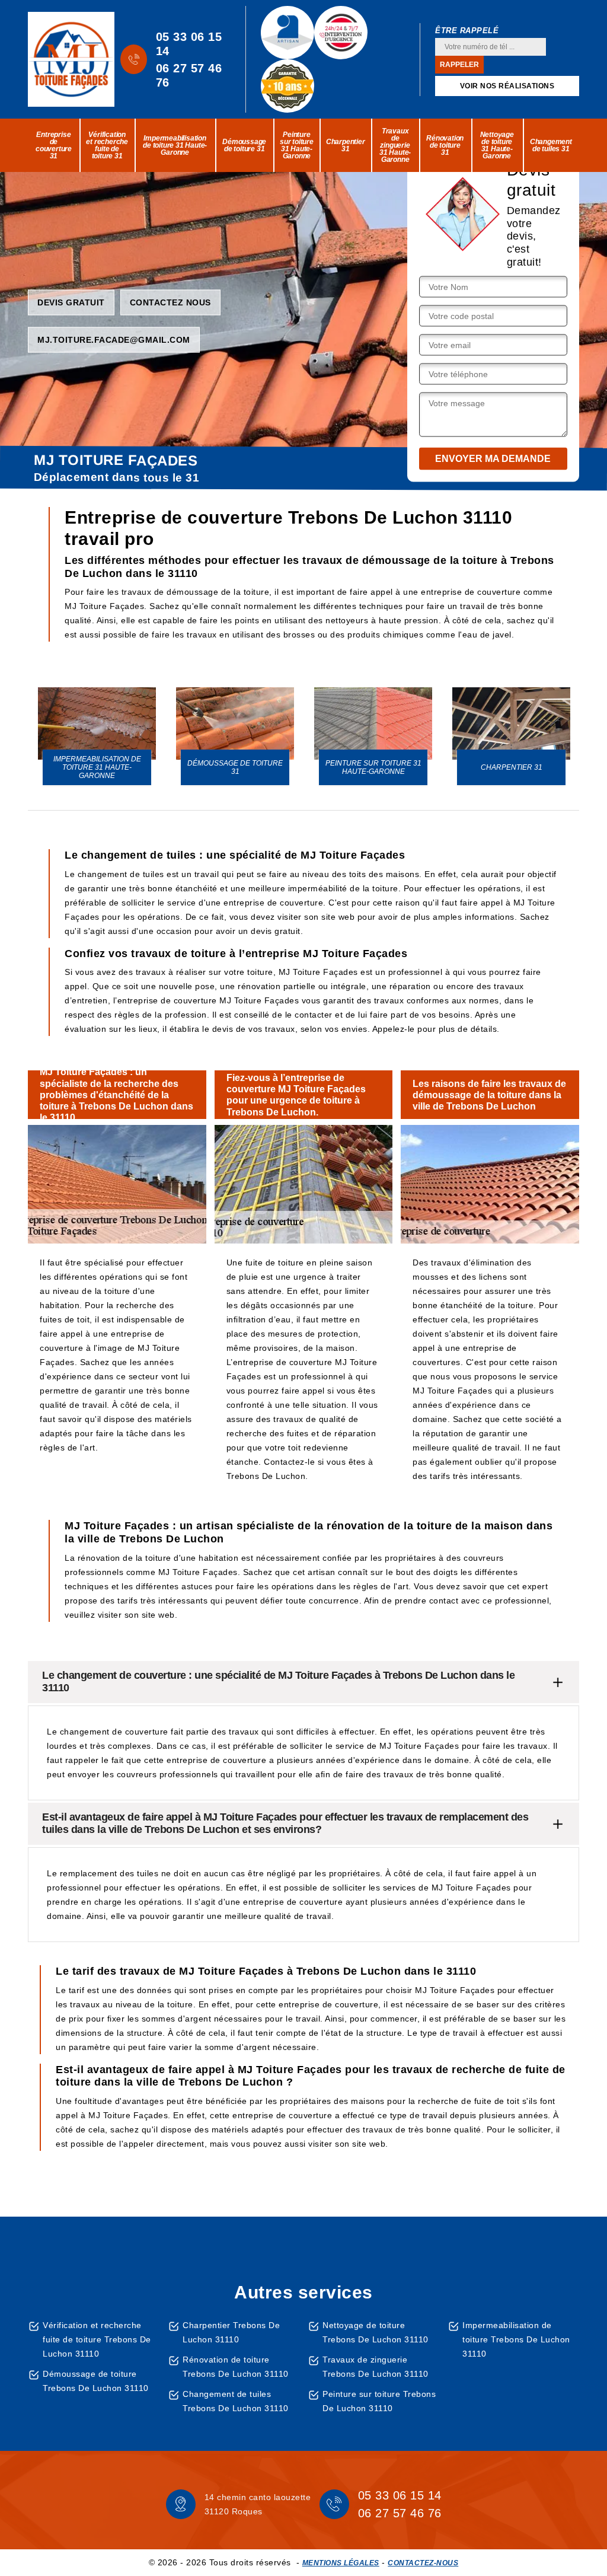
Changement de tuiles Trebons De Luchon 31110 (236, 2401)
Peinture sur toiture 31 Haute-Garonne (297, 145)
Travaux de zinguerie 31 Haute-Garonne (395, 145)
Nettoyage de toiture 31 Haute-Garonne (497, 145)
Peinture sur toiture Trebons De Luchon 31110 (379, 2401)
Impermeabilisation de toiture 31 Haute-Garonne (175, 145)
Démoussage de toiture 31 (244, 145)
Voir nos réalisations (507, 86)
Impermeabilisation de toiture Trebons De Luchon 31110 (516, 2339)
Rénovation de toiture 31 (445, 145)
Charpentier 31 (346, 145)
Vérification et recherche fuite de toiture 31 (107, 145)
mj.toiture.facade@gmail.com (114, 339)
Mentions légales (341, 2563)
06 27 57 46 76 (189, 75)
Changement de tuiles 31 (551, 145)
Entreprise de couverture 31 (54, 145)
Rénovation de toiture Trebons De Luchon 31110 (236, 2367)
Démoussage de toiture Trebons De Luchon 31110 (96, 2381)
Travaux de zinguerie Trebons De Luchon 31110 (376, 2367)
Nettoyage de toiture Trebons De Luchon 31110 (376, 2332)
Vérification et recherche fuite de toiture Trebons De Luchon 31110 (97, 2339)
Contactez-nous (423, 2563)
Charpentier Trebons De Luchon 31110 (231, 2332)
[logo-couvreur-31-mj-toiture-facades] (71, 59)
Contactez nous (170, 302)
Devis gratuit (71, 302)
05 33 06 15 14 (189, 44)
